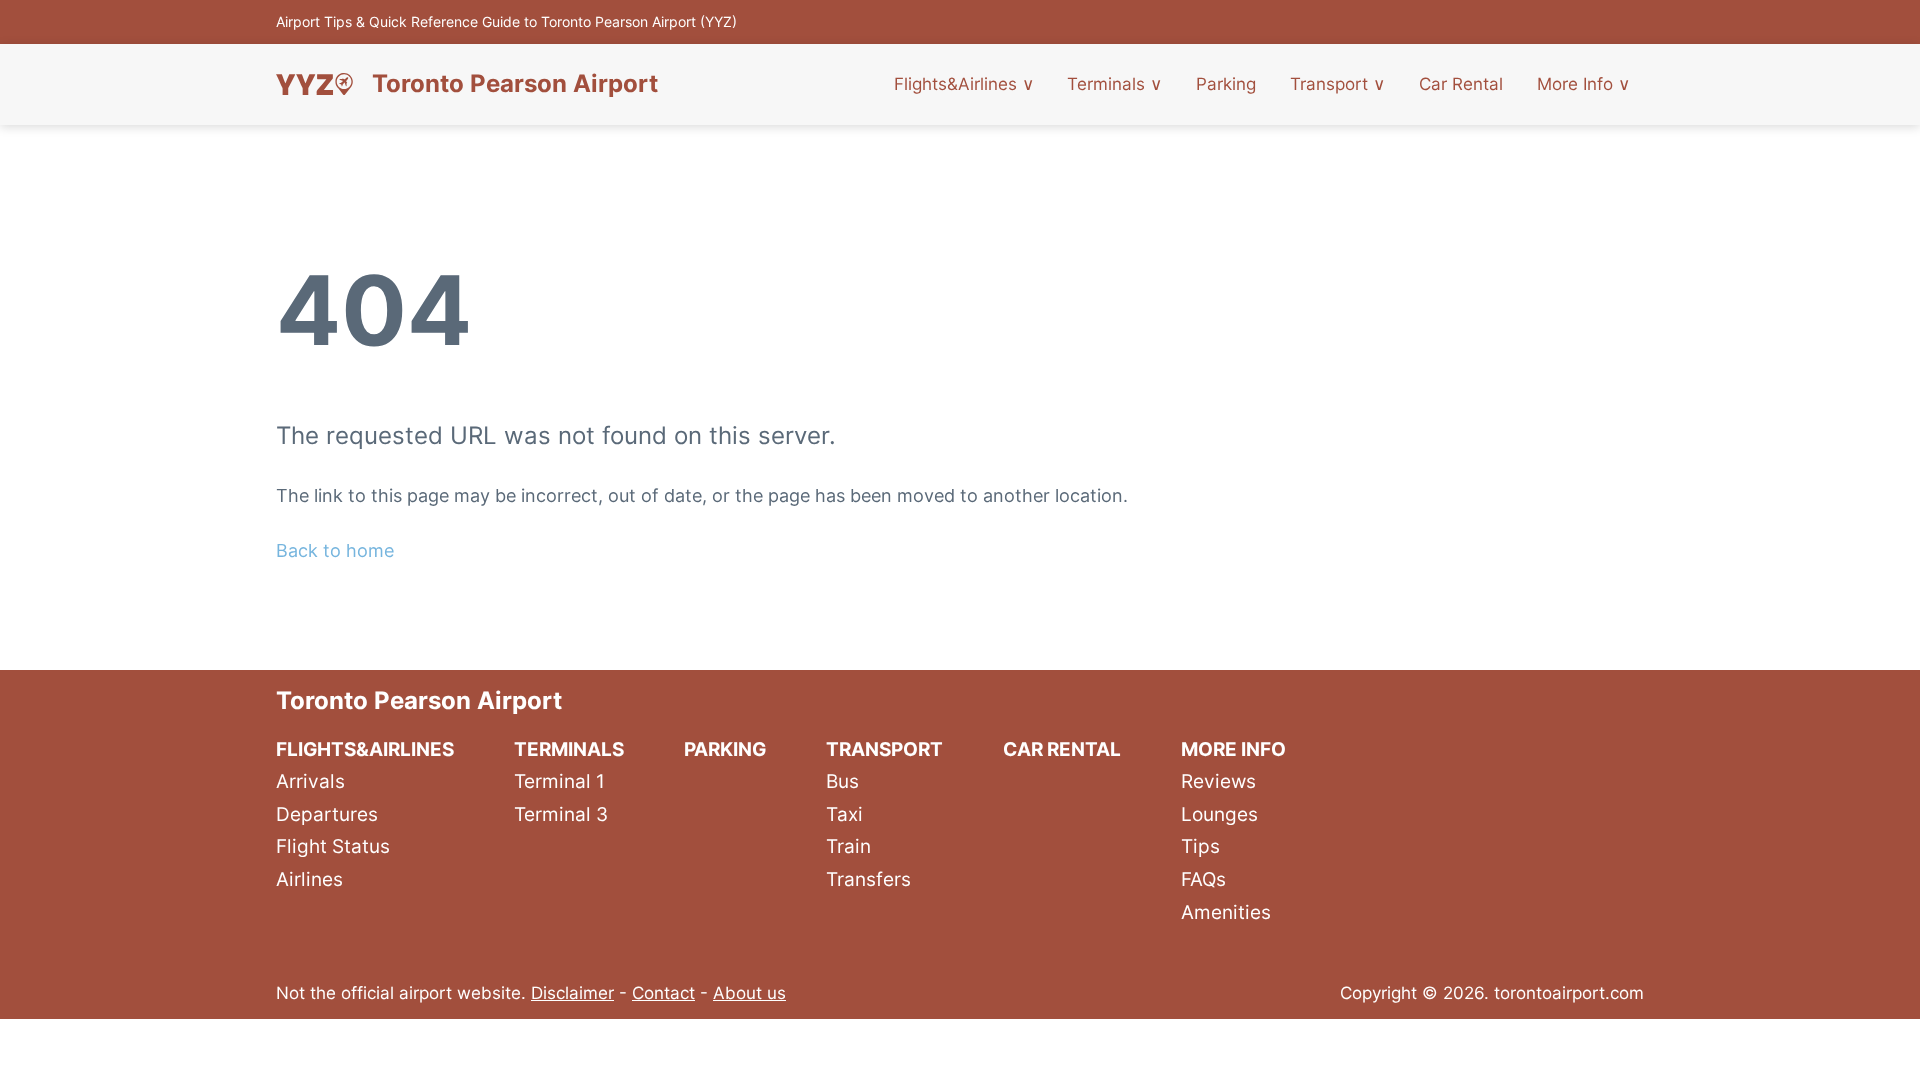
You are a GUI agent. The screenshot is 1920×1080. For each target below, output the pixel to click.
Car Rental (1461, 84)
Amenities (1226, 912)
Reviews (1218, 781)
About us (749, 993)
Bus (842, 781)
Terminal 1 (559, 781)
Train (848, 846)
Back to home (335, 550)
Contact (663, 993)
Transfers (868, 879)
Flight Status (333, 846)
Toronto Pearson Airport (515, 84)
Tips (1200, 846)
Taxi (844, 814)
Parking (1226, 84)
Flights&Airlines (964, 84)
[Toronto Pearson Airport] (314, 84)
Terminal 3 (561, 814)
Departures (327, 814)
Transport (1337, 84)
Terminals (1114, 84)
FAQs (1203, 879)
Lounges (1219, 814)
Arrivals (310, 781)
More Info (1583, 84)
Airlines (309, 879)
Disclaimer (572, 993)
